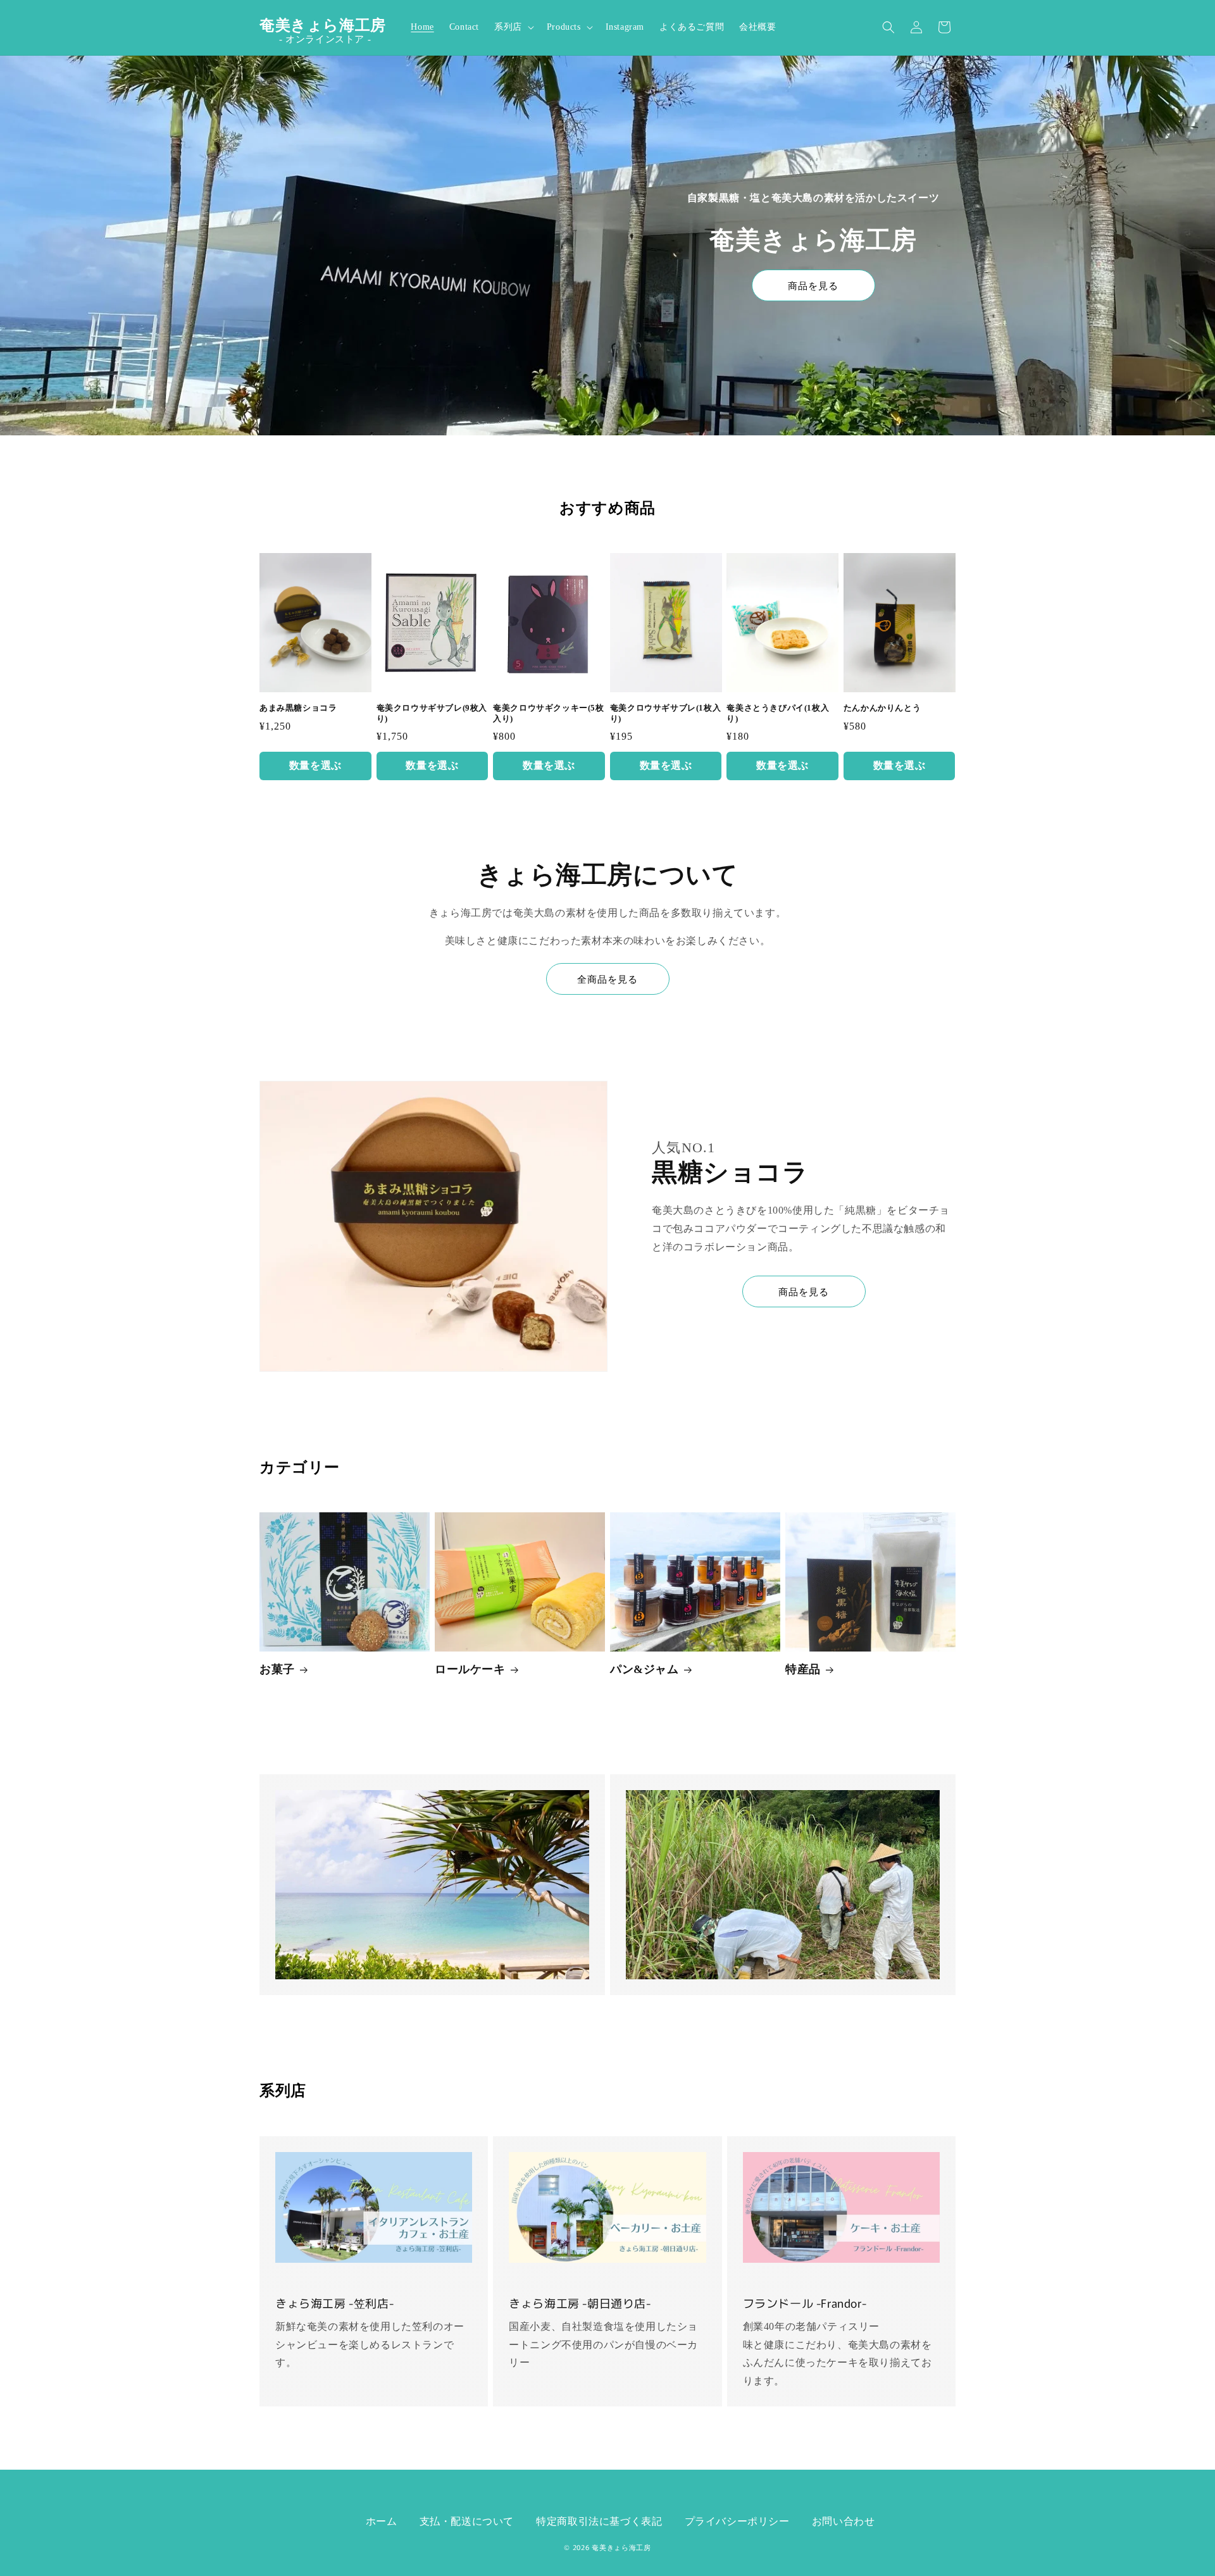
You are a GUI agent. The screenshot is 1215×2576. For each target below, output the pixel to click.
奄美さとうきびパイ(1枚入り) (778, 713)
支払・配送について (467, 2521)
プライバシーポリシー (737, 2521)
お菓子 (277, 1669)
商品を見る (813, 286)
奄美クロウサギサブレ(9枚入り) (432, 713)
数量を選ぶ (315, 765)
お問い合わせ (844, 2521)
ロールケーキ (470, 1669)
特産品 (803, 1669)
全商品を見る (607, 980)
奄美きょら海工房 (621, 2548)
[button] (513, 27)
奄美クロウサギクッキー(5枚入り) (548, 713)
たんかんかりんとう (882, 708)
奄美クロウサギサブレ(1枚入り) (665, 713)
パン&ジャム (645, 1669)
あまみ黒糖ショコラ (298, 708)
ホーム (382, 2521)
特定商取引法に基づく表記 (599, 2521)
